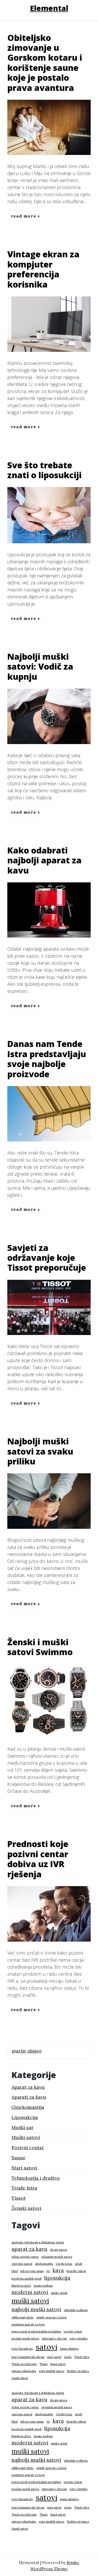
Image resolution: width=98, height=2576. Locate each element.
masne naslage (43, 2286)
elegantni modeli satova (57, 2257)
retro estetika (79, 2338)
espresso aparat (22, 2264)
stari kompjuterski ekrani (28, 2357)
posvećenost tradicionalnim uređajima (36, 2331)
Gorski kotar (64, 2264)
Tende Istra (24, 2188)
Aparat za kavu (28, 2087)
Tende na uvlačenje (24, 2364)
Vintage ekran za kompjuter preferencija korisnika (43, 269)
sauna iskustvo (69, 2349)
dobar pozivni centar (25, 2257)
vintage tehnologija (24, 2371)
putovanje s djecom (54, 2338)
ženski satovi (20, 2378)
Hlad (15, 2271)
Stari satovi (24, 2168)
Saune (19, 2158)
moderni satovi (30, 2292)
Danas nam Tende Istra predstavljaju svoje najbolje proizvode (47, 1059)
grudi (79, 2264)
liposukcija (57, 2278)
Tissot (19, 2198)
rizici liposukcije (22, 2349)
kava (58, 2270)
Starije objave (27, 2051)
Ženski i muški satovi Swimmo (40, 1647)
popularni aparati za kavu (28, 2324)
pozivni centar (73, 2331)
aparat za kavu (29, 2249)
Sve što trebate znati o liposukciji (44, 470)
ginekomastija (44, 2264)
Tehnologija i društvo (36, 2178)
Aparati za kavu (29, 2097)
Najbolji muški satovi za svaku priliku (40, 1451)
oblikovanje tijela (22, 2317)
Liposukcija (25, 2117)
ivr (48, 2271)
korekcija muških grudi (27, 2279)
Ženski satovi (26, 2208)
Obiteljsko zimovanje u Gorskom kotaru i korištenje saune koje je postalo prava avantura (45, 63)
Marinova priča (21, 2286)
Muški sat (22, 2127)
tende (68, 2357)
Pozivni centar (28, 2147)
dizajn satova (59, 2250)
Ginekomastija (28, 2107)
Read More (24, 216)
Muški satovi (26, 2137)
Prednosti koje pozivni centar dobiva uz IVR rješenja (38, 1859)
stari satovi (54, 2357)
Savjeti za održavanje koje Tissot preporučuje (47, 1258)
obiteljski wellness (76, 2310)
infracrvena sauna (32, 2271)
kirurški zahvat (76, 2271)
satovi (46, 2347)
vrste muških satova (51, 2371)
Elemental (49, 8)
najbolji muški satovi (36, 2309)
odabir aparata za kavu (51, 2317)
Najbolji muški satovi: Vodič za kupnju (40, 666)
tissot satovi (58, 2364)
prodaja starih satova (25, 2338)
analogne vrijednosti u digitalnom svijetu (38, 2242)
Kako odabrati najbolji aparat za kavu (44, 860)
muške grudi (59, 2293)
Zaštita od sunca (78, 2371)
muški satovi (30, 2301)
